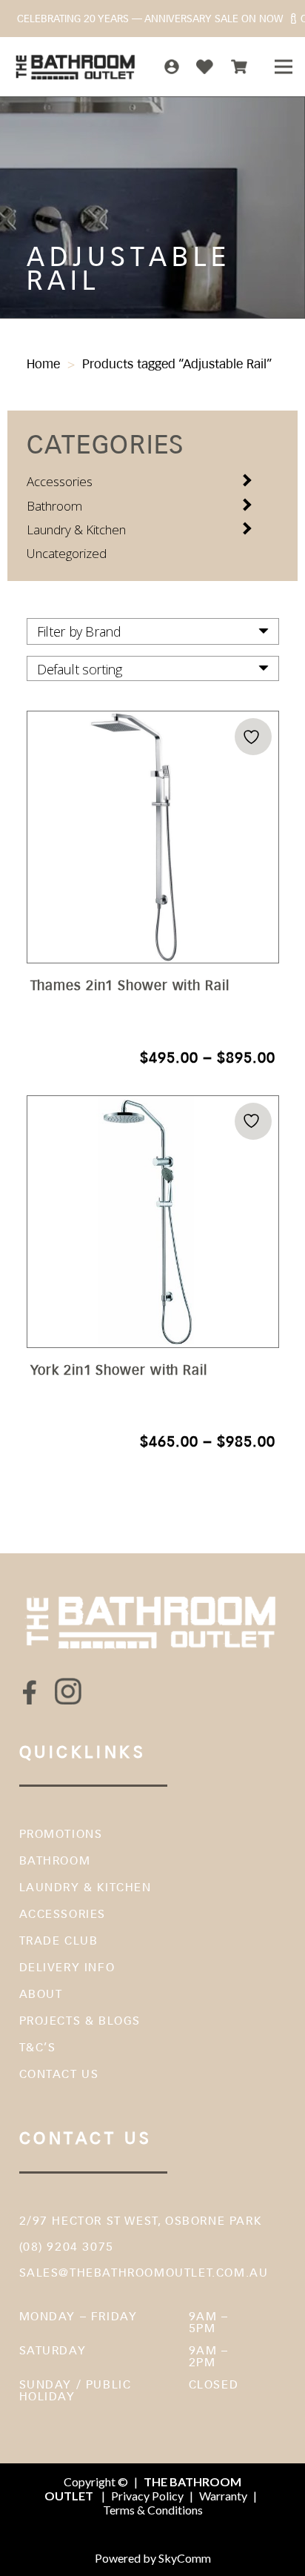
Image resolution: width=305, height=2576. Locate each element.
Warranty (223, 2496)
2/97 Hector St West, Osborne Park (141, 2221)
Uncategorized (67, 553)
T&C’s (38, 2047)
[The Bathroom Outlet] (76, 67)
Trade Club (59, 1941)
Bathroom (54, 506)
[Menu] (283, 67)
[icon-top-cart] (239, 67)
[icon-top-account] (172, 67)
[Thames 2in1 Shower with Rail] (153, 890)
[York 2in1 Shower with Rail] (153, 1275)
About (41, 1994)
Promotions (61, 1834)
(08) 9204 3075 (67, 2247)
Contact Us (59, 2074)
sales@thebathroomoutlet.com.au (144, 2273)
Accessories (60, 481)
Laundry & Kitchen (76, 530)
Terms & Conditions (153, 2510)
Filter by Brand (79, 631)
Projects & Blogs (80, 2021)
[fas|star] (30, 1692)
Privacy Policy (147, 2496)
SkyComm (184, 2558)
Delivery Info (67, 1967)
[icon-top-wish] (205, 67)
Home (43, 364)
